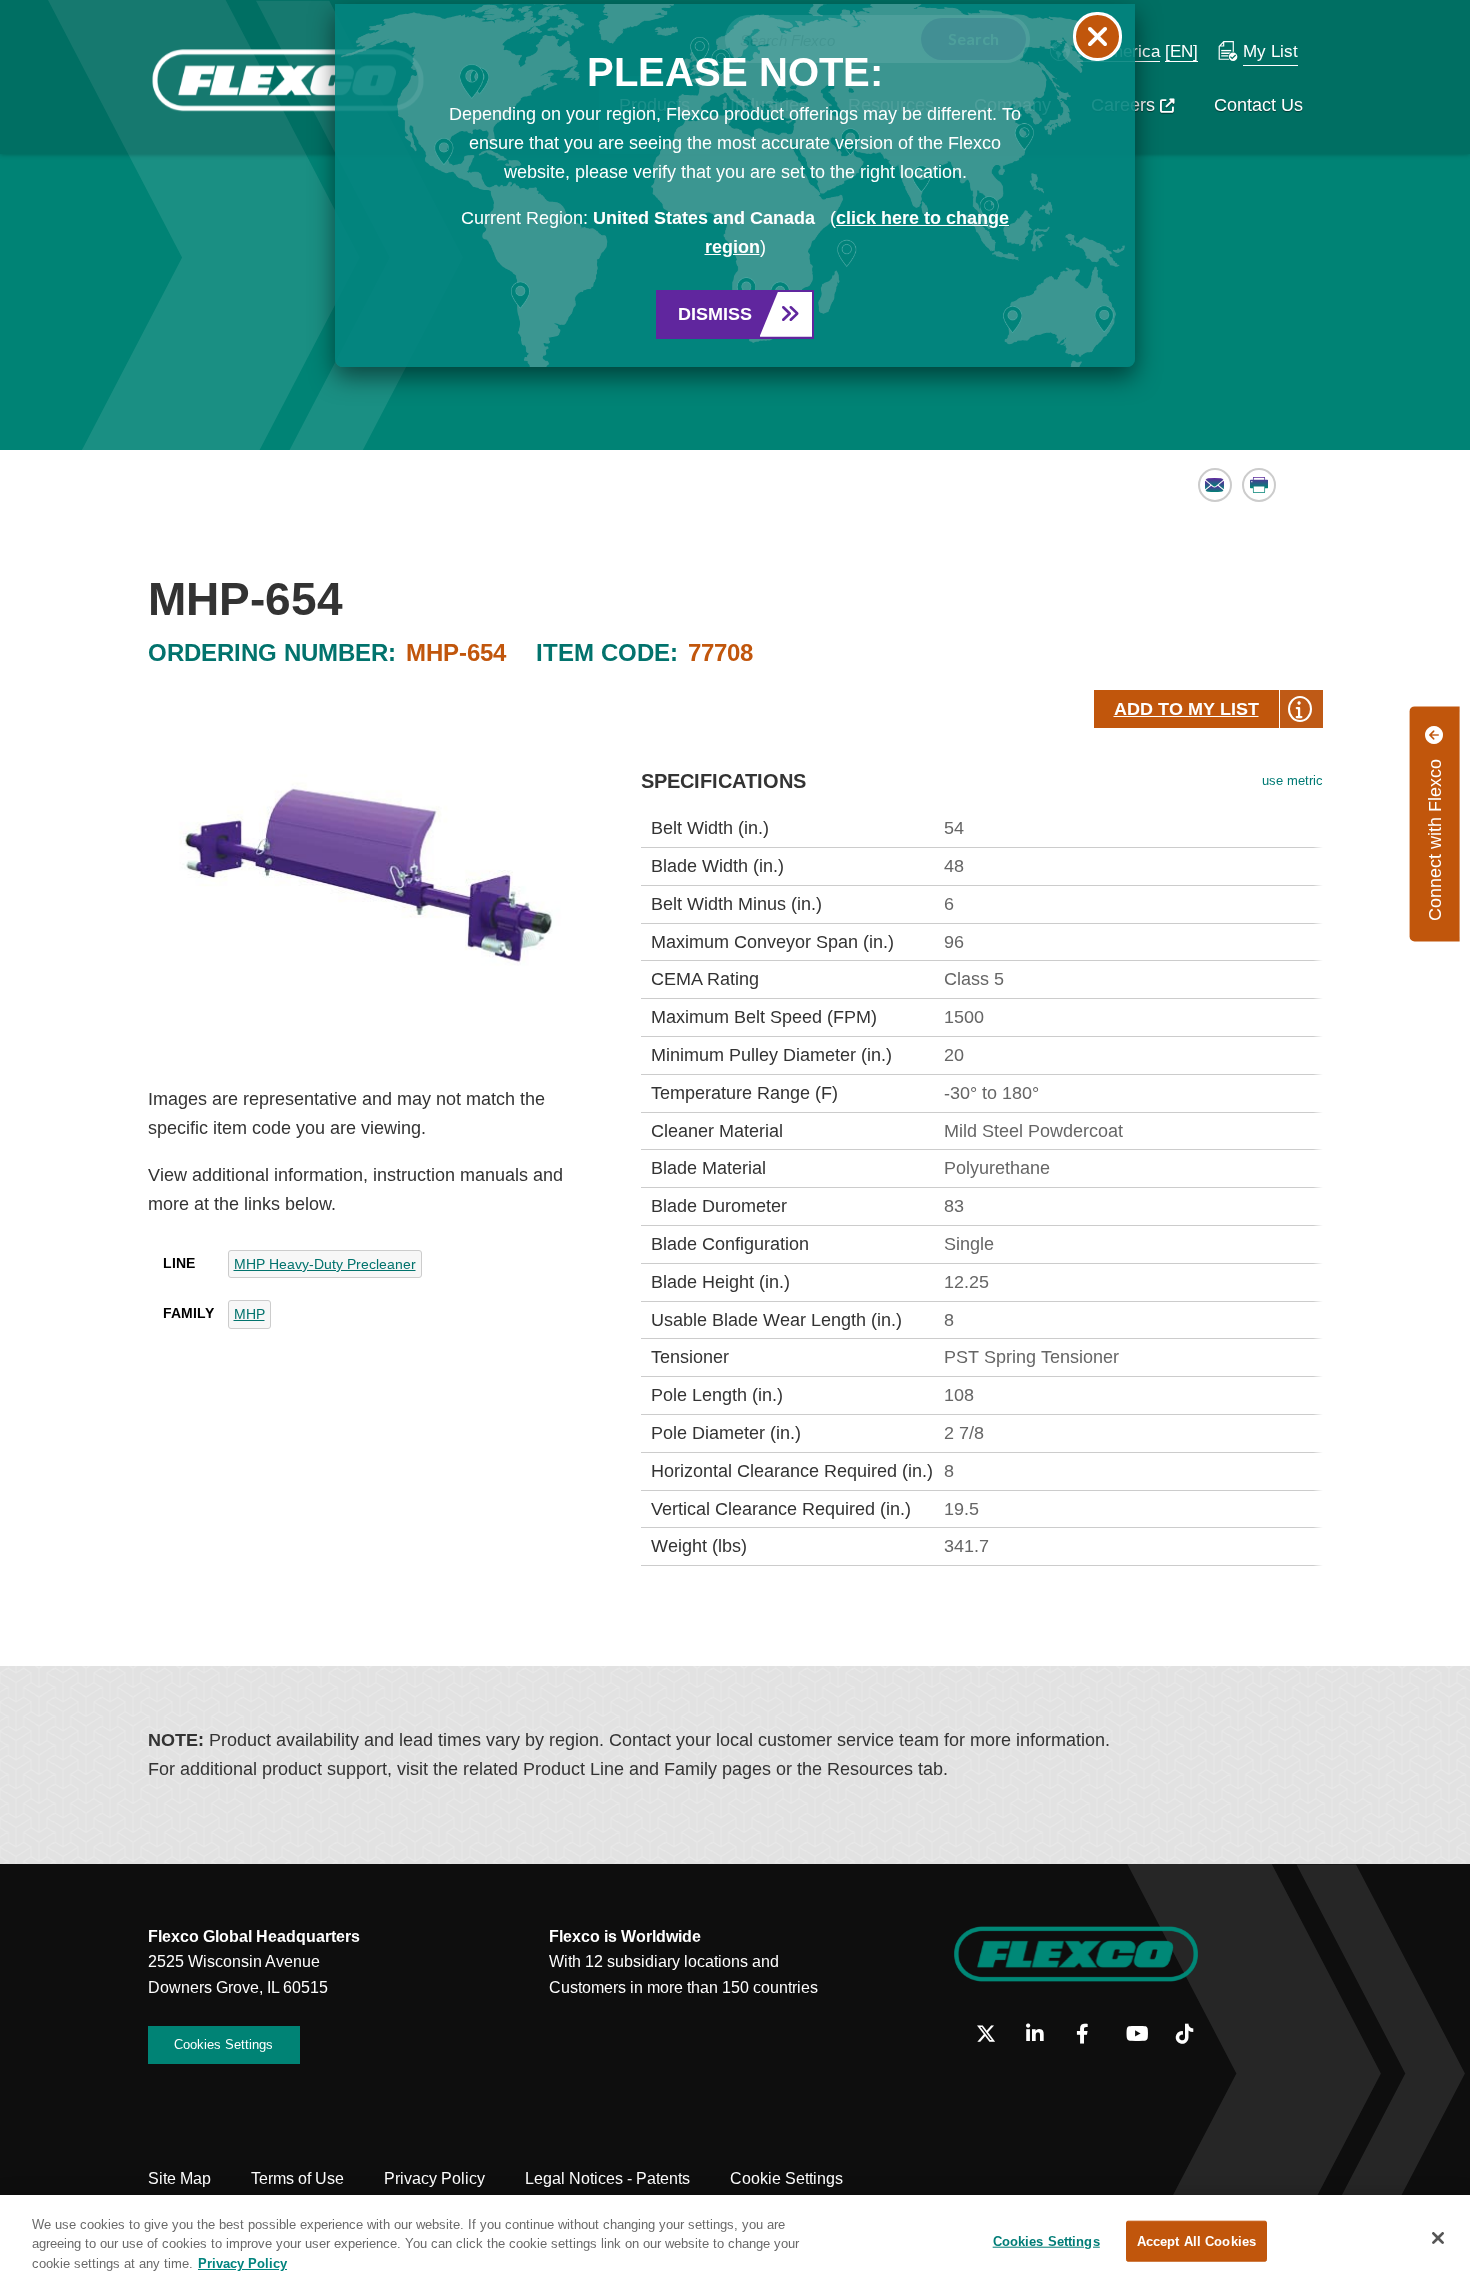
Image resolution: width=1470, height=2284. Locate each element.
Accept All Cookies (1196, 2240)
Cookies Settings (1046, 2240)
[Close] (1438, 2238)
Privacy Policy (242, 2263)
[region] (735, 2239)
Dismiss (715, 314)
